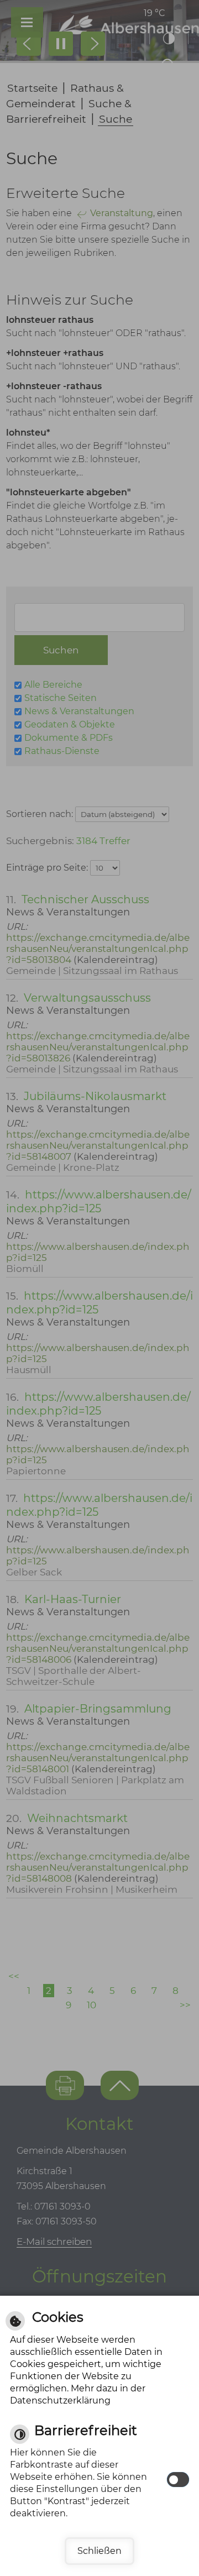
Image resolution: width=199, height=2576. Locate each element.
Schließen (99, 2551)
